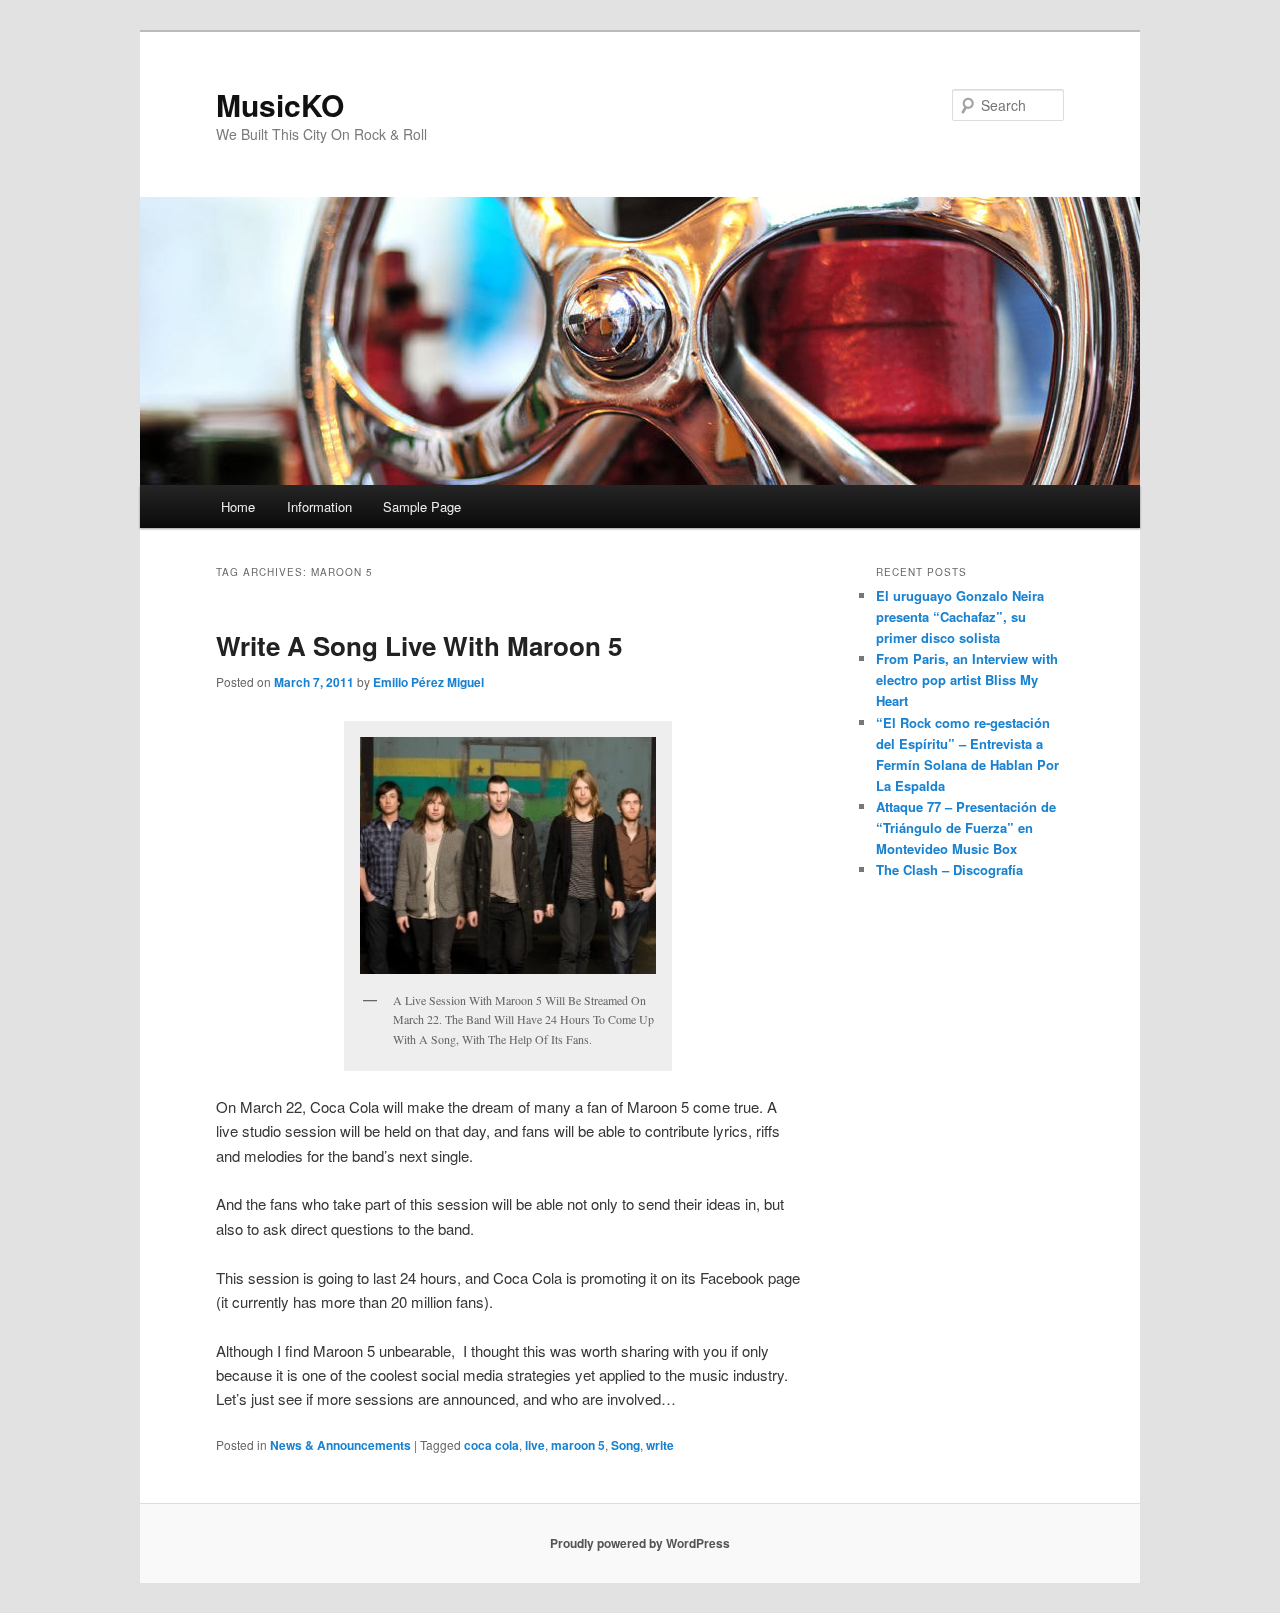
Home (238, 506)
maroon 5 (578, 1445)
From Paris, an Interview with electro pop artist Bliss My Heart (967, 679)
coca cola (491, 1445)
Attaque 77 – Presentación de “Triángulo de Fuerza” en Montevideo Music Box (966, 827)
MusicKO (280, 104)
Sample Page (422, 506)
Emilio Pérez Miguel (428, 682)
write (660, 1445)
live (535, 1445)
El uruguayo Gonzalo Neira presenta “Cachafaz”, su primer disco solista (960, 616)
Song (625, 1445)
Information (319, 506)
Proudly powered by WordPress (640, 1543)
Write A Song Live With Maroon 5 (419, 645)
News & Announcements (340, 1445)
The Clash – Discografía (949, 869)
